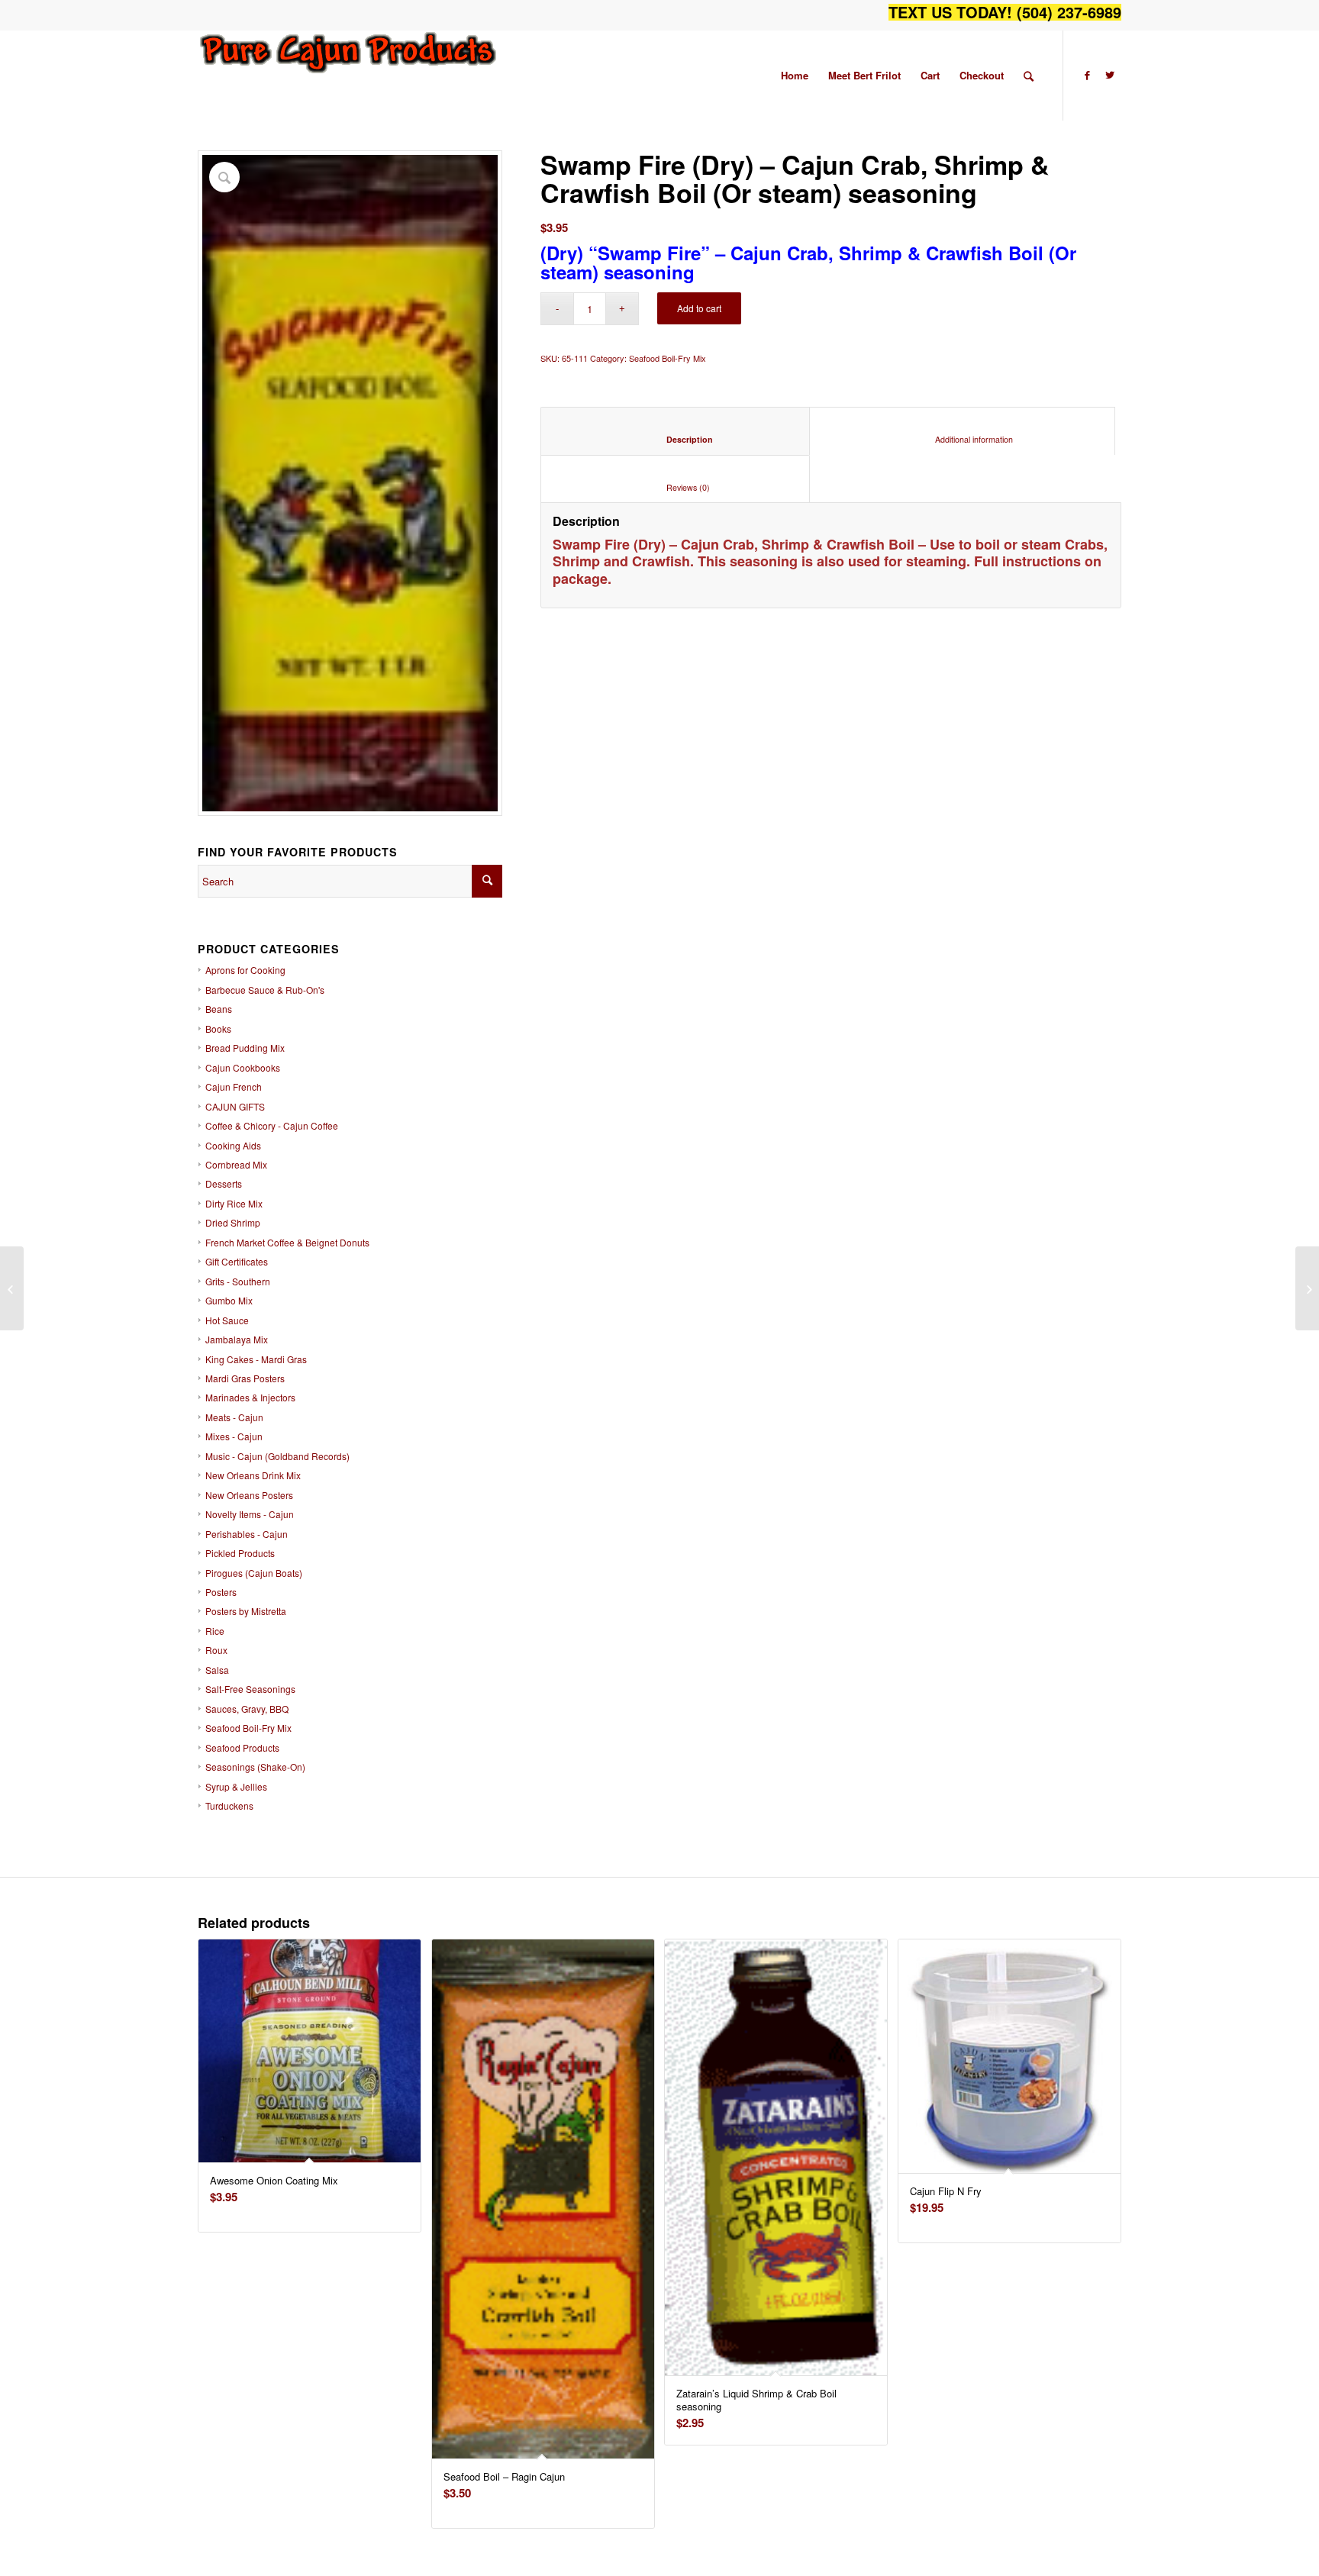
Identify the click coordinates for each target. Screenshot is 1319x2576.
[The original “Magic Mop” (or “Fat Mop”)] (1307, 1288)
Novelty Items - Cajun (250, 1514)
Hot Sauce (227, 1320)
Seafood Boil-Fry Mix (248, 1728)
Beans (219, 1009)
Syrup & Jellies (236, 1786)
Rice (215, 1631)
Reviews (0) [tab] (676, 487)
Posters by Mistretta (246, 1611)
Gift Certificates (237, 1261)
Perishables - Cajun (247, 1534)
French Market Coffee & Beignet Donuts (287, 1242)
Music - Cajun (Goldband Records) (277, 1456)
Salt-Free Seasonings (250, 1689)
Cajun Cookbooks (243, 1067)
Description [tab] (676, 439)
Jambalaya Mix (237, 1339)
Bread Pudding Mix (245, 1048)
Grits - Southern (238, 1281)
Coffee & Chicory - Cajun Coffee (272, 1125)
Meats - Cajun (234, 1417)
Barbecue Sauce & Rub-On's (265, 990)
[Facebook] (1087, 75)
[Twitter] (1110, 75)
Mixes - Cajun (234, 1436)
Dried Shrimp (233, 1222)
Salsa (217, 1670)
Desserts (224, 1183)
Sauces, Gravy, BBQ (247, 1709)
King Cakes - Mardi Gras (256, 1359)
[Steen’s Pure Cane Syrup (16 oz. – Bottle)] (12, 1288)
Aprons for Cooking (245, 970)
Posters (221, 1592)
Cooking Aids (233, 1145)
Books (218, 1028)
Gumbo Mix (229, 1300)
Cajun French (234, 1086)
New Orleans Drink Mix (253, 1475)
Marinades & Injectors (250, 1397)
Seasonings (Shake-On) (255, 1767)
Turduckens (229, 1805)
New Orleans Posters (249, 1495)
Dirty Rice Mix (234, 1203)
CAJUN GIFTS (235, 1106)
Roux (216, 1650)
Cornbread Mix (236, 1164)
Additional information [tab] (963, 439)
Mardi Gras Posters (245, 1378)
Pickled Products (240, 1553)
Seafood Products (242, 1747)
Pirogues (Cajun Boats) (254, 1573)
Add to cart (699, 308)
